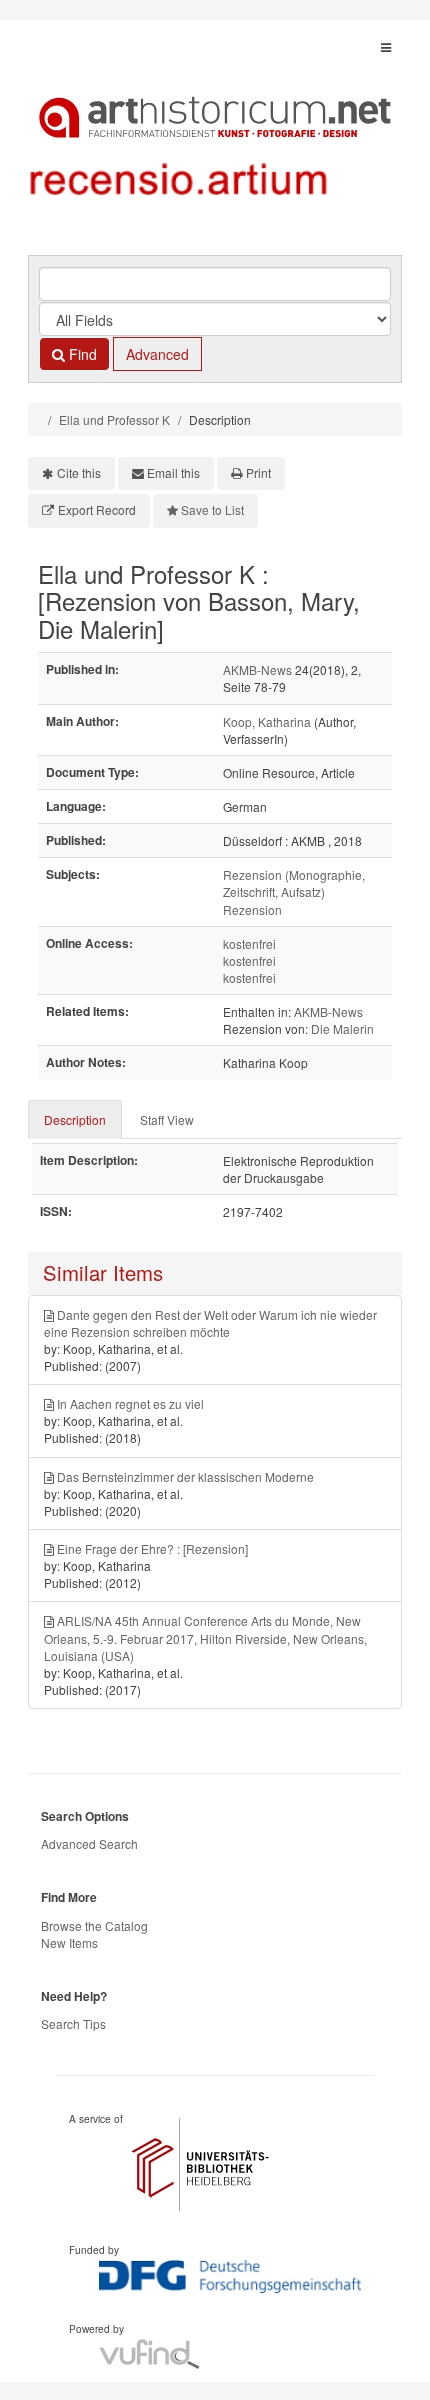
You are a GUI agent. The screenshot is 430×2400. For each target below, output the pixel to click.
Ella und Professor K (114, 419)
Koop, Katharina (267, 721)
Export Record (97, 509)
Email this (173, 472)
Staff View (167, 1119)
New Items (69, 1942)
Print (258, 472)
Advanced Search (89, 1843)
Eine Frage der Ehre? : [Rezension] (152, 1548)
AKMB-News (257, 669)
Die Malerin (342, 1028)
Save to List (212, 509)
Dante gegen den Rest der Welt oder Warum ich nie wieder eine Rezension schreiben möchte (210, 1323)
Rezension (252, 909)
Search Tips (73, 2023)
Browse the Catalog (94, 1925)
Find (81, 354)
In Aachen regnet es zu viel (130, 1403)
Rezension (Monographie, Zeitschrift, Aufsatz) (294, 883)
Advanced (157, 354)
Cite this (79, 472)
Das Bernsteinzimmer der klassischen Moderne (185, 1476)
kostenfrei (249, 943)
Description (75, 1119)
